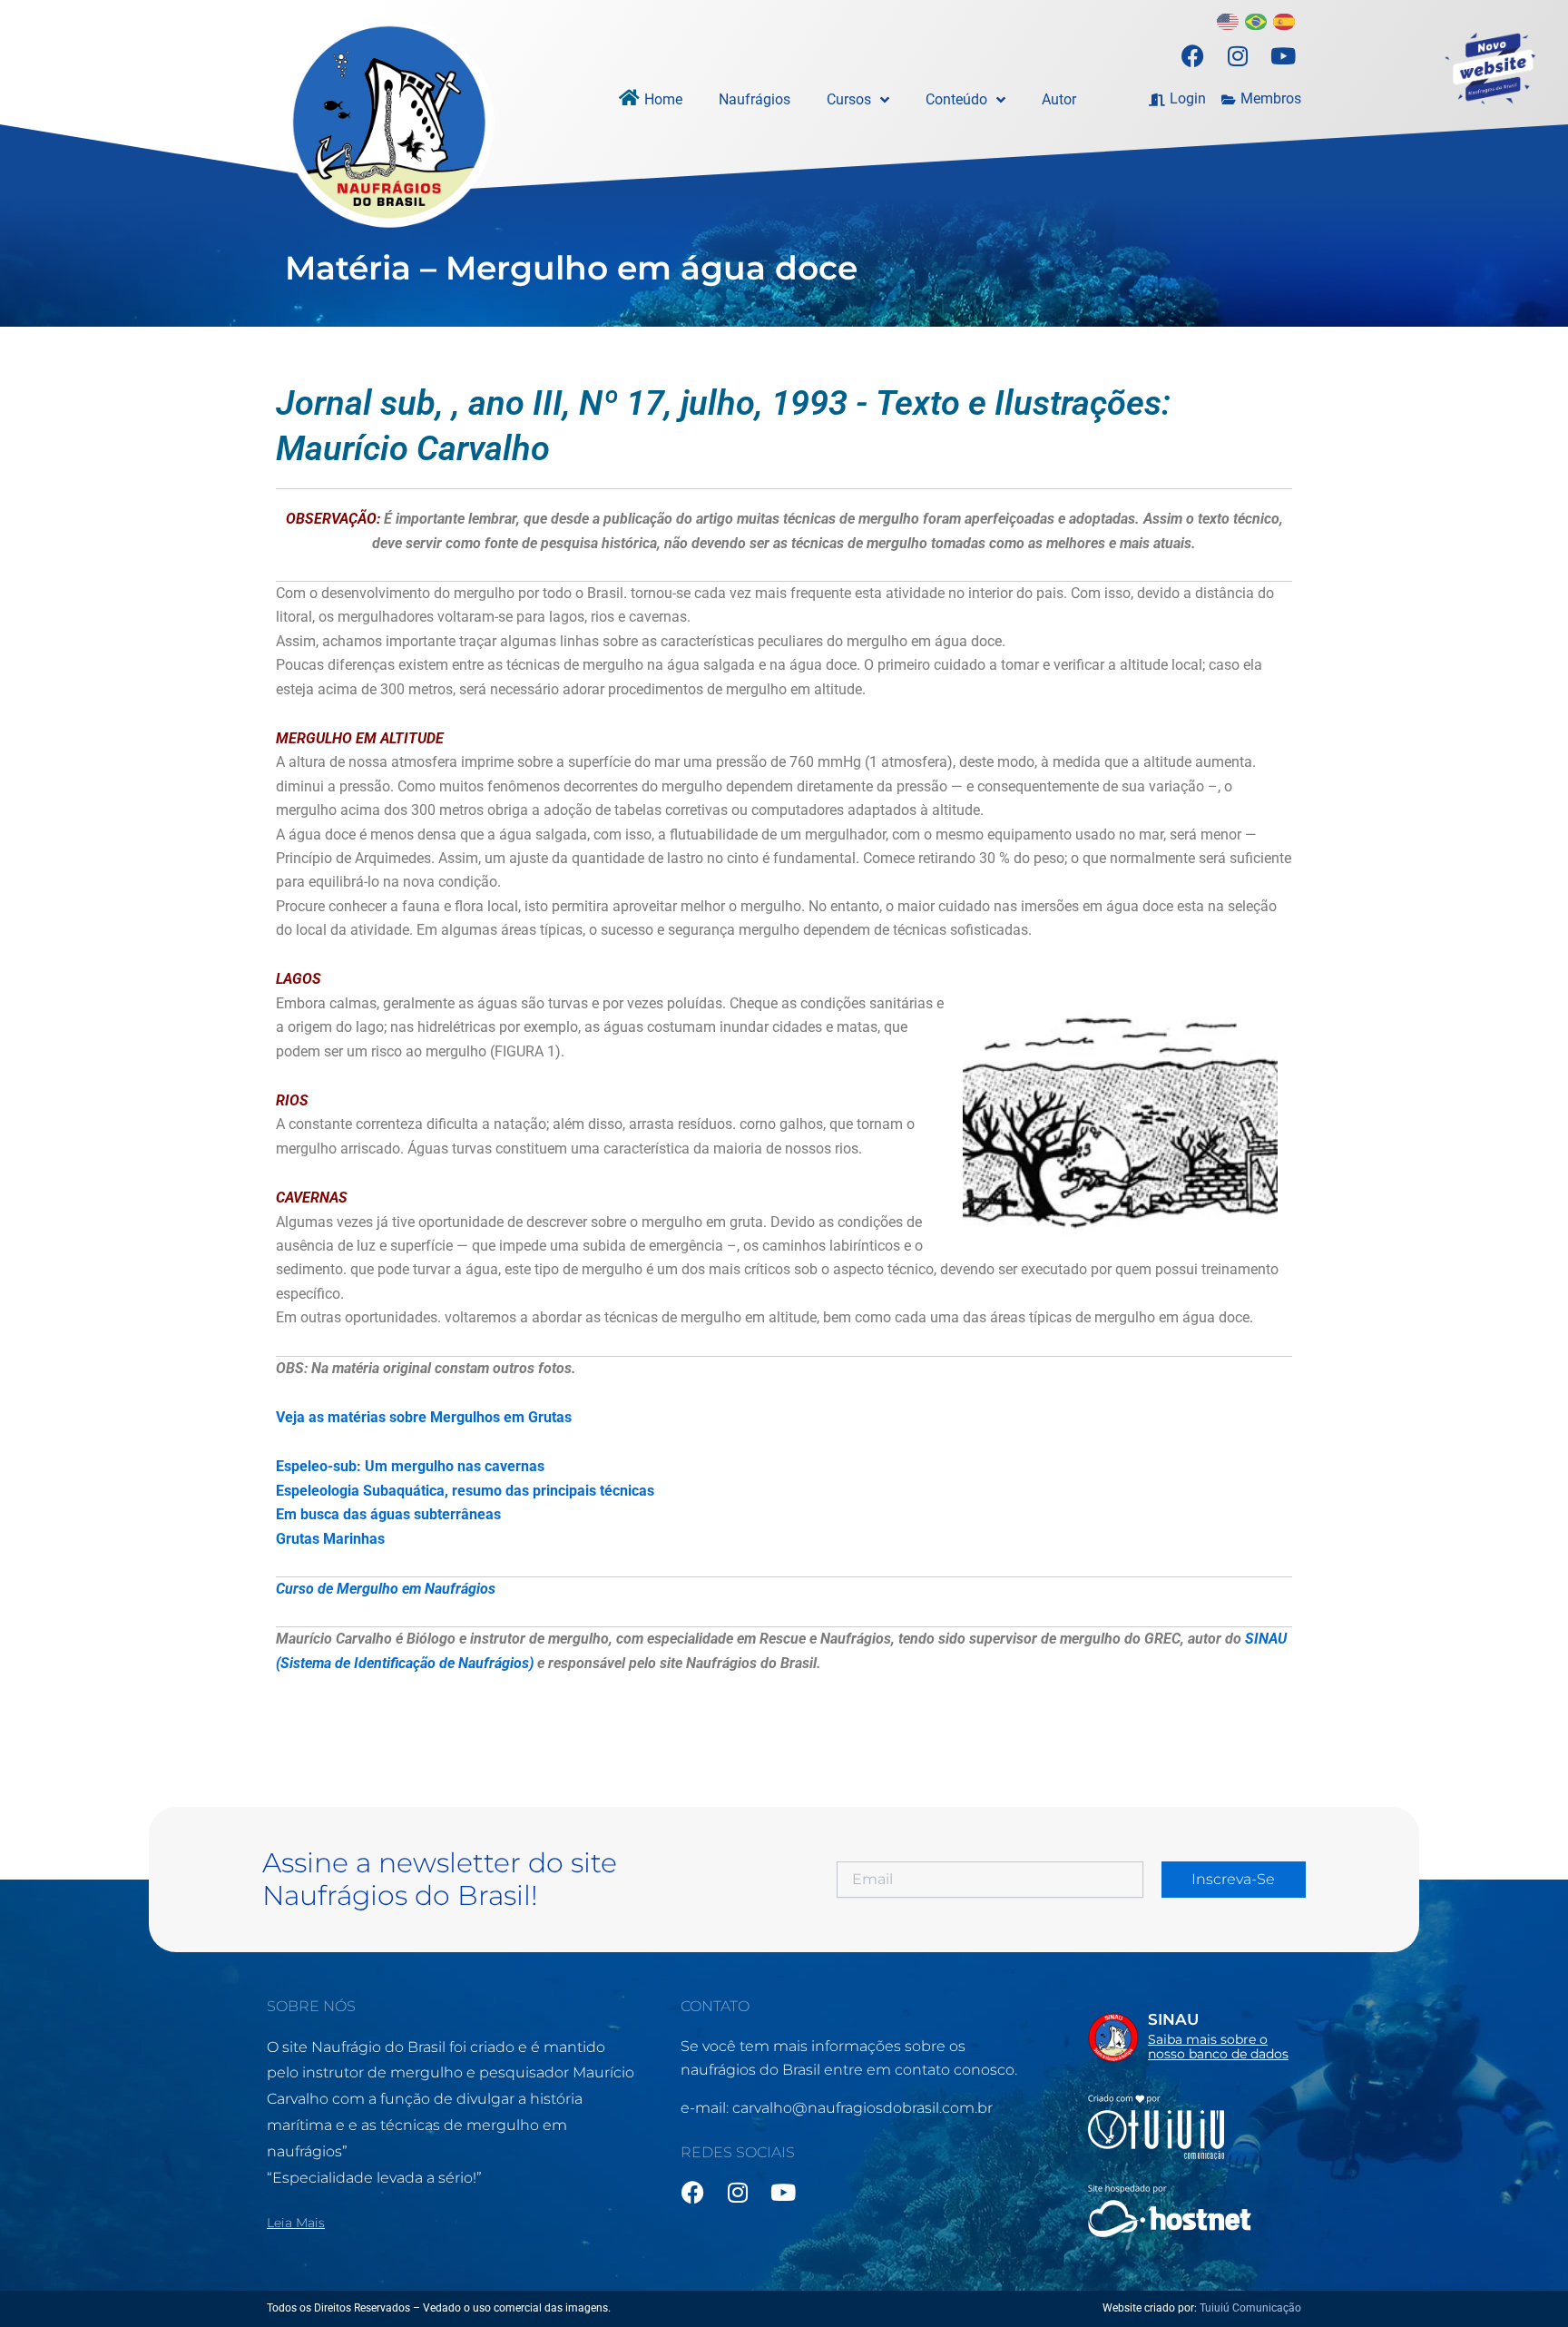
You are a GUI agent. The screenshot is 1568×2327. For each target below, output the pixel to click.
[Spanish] (1285, 20)
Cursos (849, 99)
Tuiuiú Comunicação (1250, 2308)
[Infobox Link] (1195, 2041)
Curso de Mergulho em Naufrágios (386, 1589)
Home (663, 99)
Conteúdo (956, 99)
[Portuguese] (1257, 20)
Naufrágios (755, 99)
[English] (1229, 20)
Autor (1059, 99)
